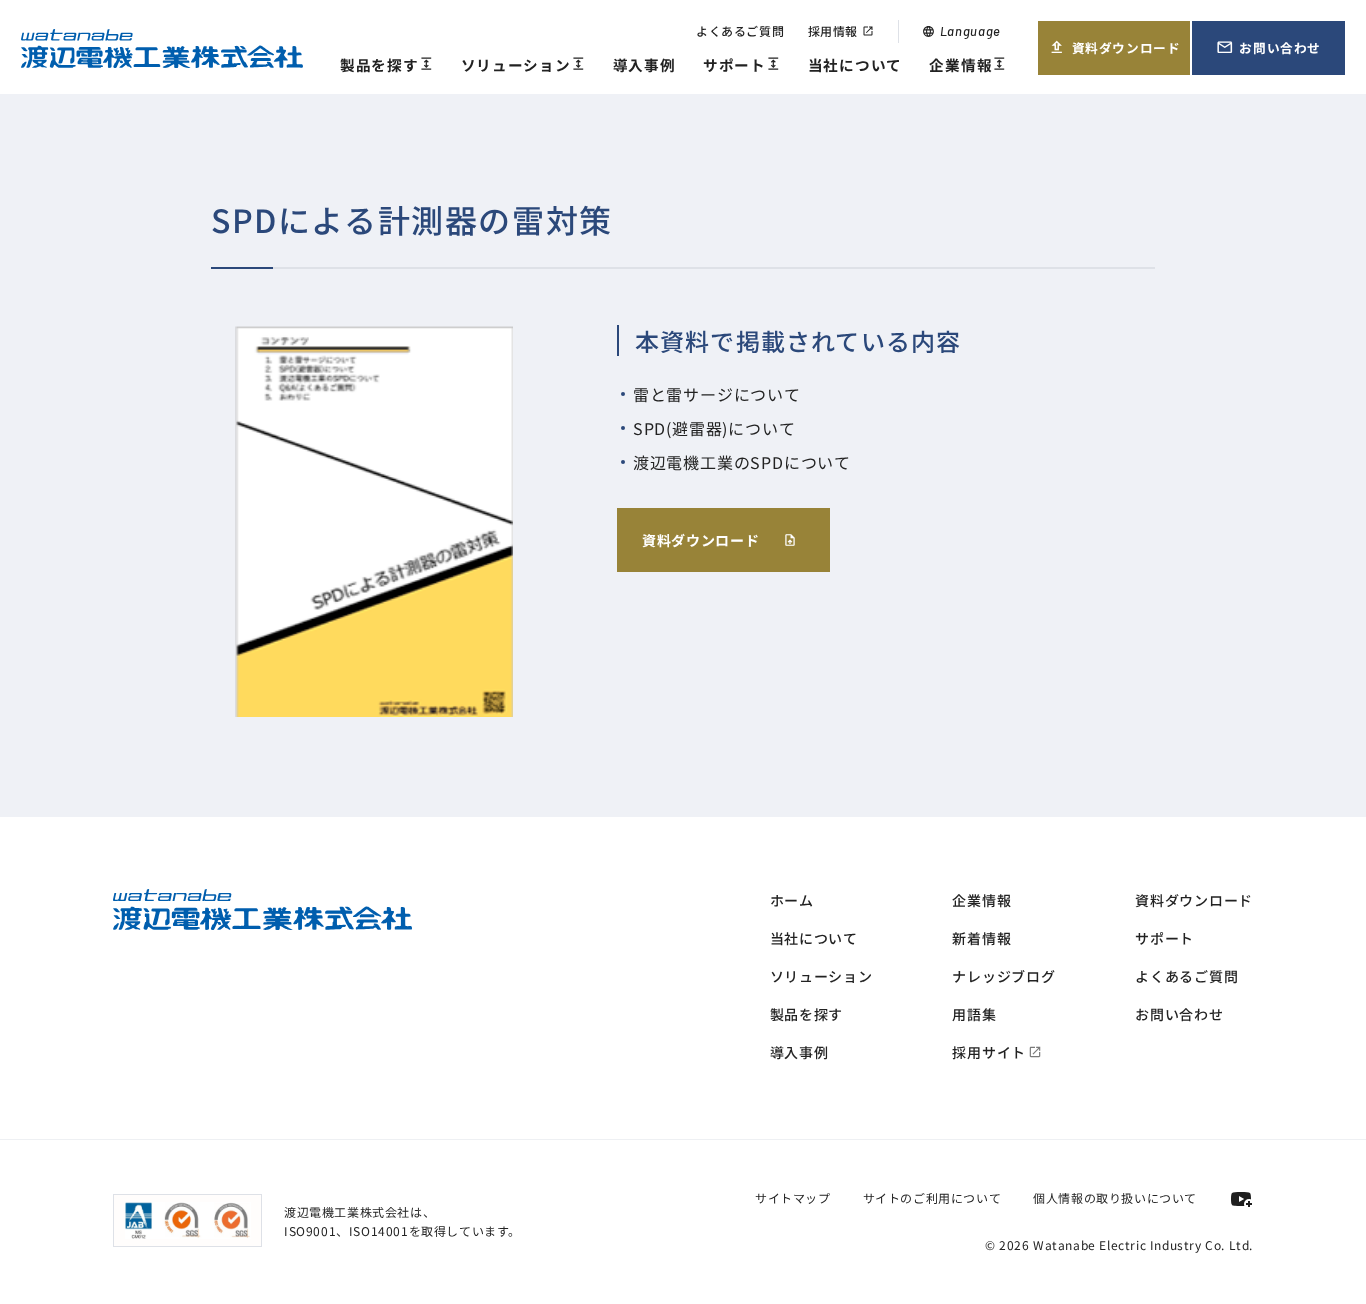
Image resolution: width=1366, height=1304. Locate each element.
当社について (855, 64)
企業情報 (968, 65)
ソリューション (523, 65)
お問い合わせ (1280, 56)
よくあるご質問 (740, 30)
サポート (742, 65)
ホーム (792, 900)
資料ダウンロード (1114, 56)
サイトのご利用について (932, 1197)
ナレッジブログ (1003, 976)
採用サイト (997, 1052)
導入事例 (644, 64)
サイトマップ (793, 1197)
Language (961, 31)
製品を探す (386, 65)
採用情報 (841, 30)
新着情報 (981, 938)
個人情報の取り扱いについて (1115, 1197)
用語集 (974, 1014)
